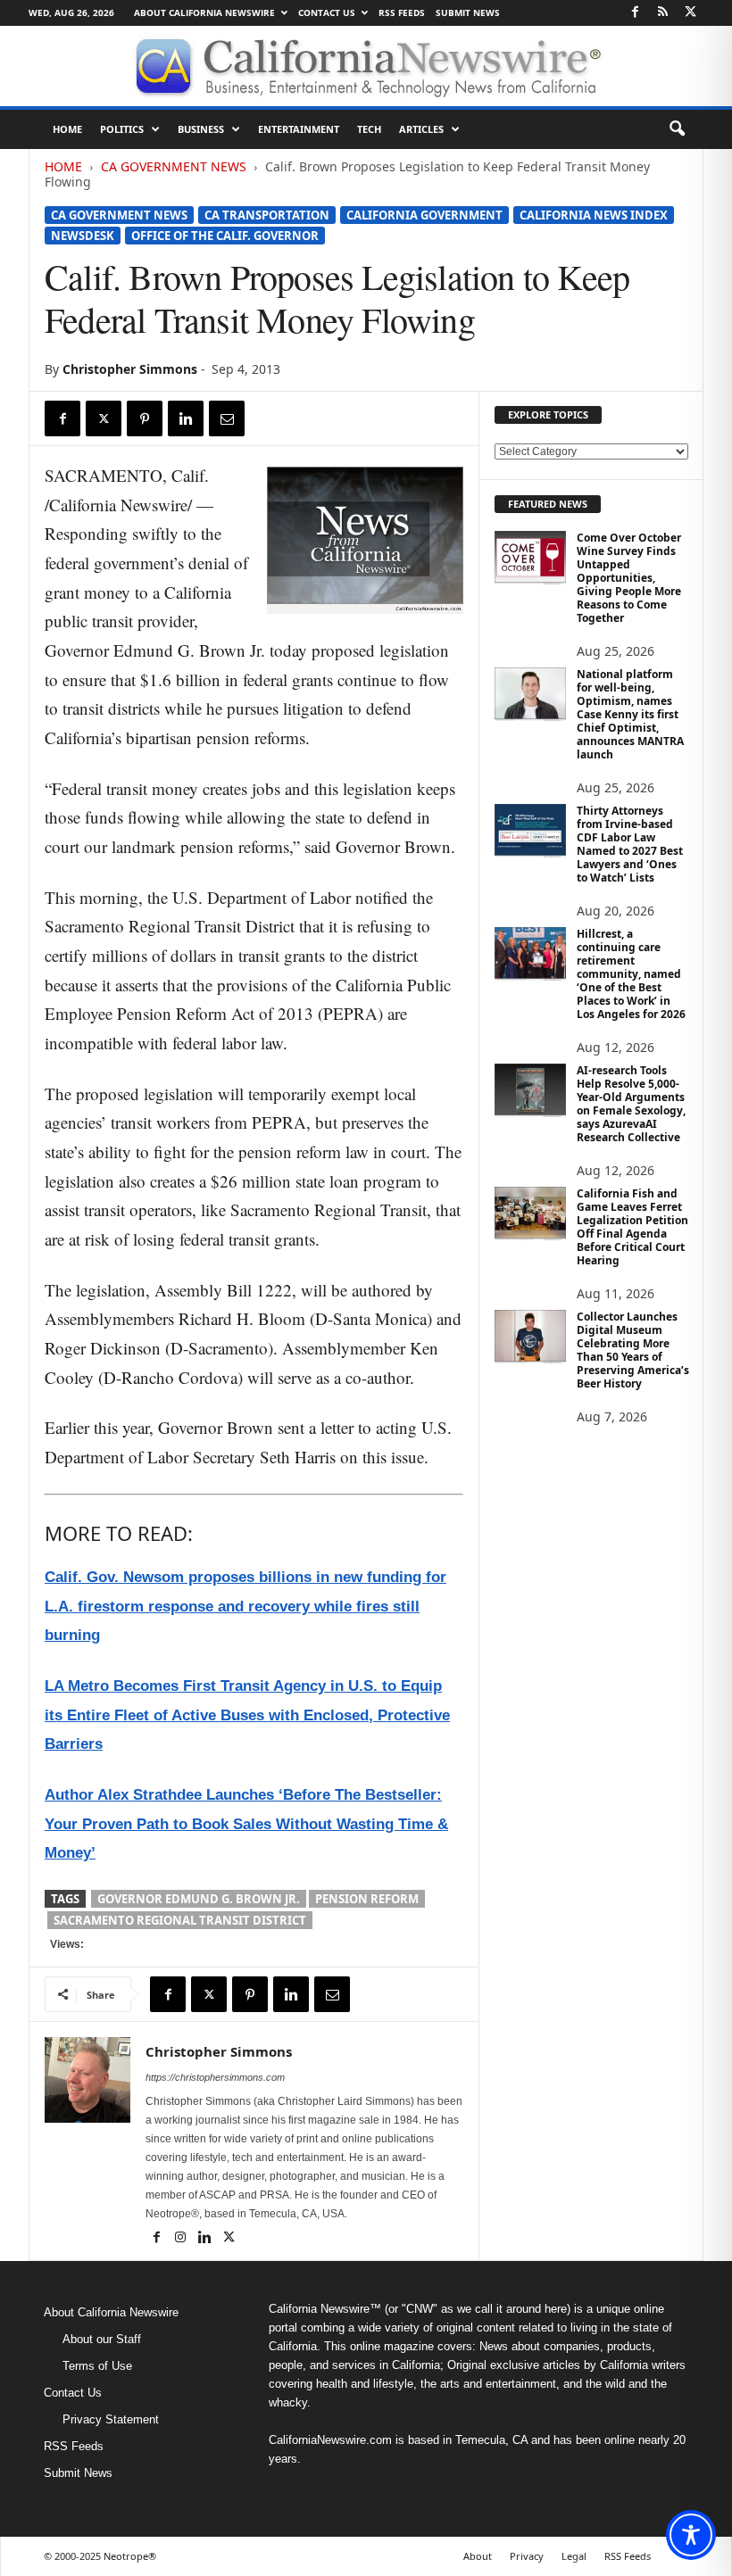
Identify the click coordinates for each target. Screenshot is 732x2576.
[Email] (227, 418)
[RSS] (662, 13)
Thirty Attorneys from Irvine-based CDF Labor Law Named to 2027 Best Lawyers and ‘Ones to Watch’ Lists (630, 844)
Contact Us (327, 12)
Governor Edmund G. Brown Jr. (199, 1899)
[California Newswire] (366, 66)
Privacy (527, 2556)
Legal (574, 2556)
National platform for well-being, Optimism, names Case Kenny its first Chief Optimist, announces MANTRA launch (630, 714)
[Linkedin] (186, 418)
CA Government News (174, 166)
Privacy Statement (111, 2419)
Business (201, 129)
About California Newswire (204, 12)
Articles (421, 129)
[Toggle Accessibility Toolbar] (691, 2535)
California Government (424, 215)
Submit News (468, 12)
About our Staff (102, 2339)
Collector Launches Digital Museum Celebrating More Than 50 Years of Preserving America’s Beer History (633, 1350)
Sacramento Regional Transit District (180, 1920)
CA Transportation (267, 215)
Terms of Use (97, 2366)
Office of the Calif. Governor (225, 236)
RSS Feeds (402, 12)
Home (67, 129)
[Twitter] (690, 13)
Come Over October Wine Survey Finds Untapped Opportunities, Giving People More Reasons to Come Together (629, 578)
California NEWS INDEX (594, 215)
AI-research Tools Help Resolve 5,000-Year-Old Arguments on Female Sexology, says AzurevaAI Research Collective (631, 1104)
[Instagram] (182, 2239)
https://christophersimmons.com (215, 2077)
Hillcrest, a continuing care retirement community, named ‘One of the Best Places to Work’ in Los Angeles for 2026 (631, 974)
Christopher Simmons (130, 369)
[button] (677, 129)
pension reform (367, 1899)
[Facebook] (635, 13)
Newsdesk (83, 236)
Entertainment (299, 129)
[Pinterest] (145, 418)
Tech (369, 129)
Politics (122, 129)
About (478, 2556)
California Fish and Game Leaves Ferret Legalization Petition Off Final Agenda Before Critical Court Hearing (632, 1227)
